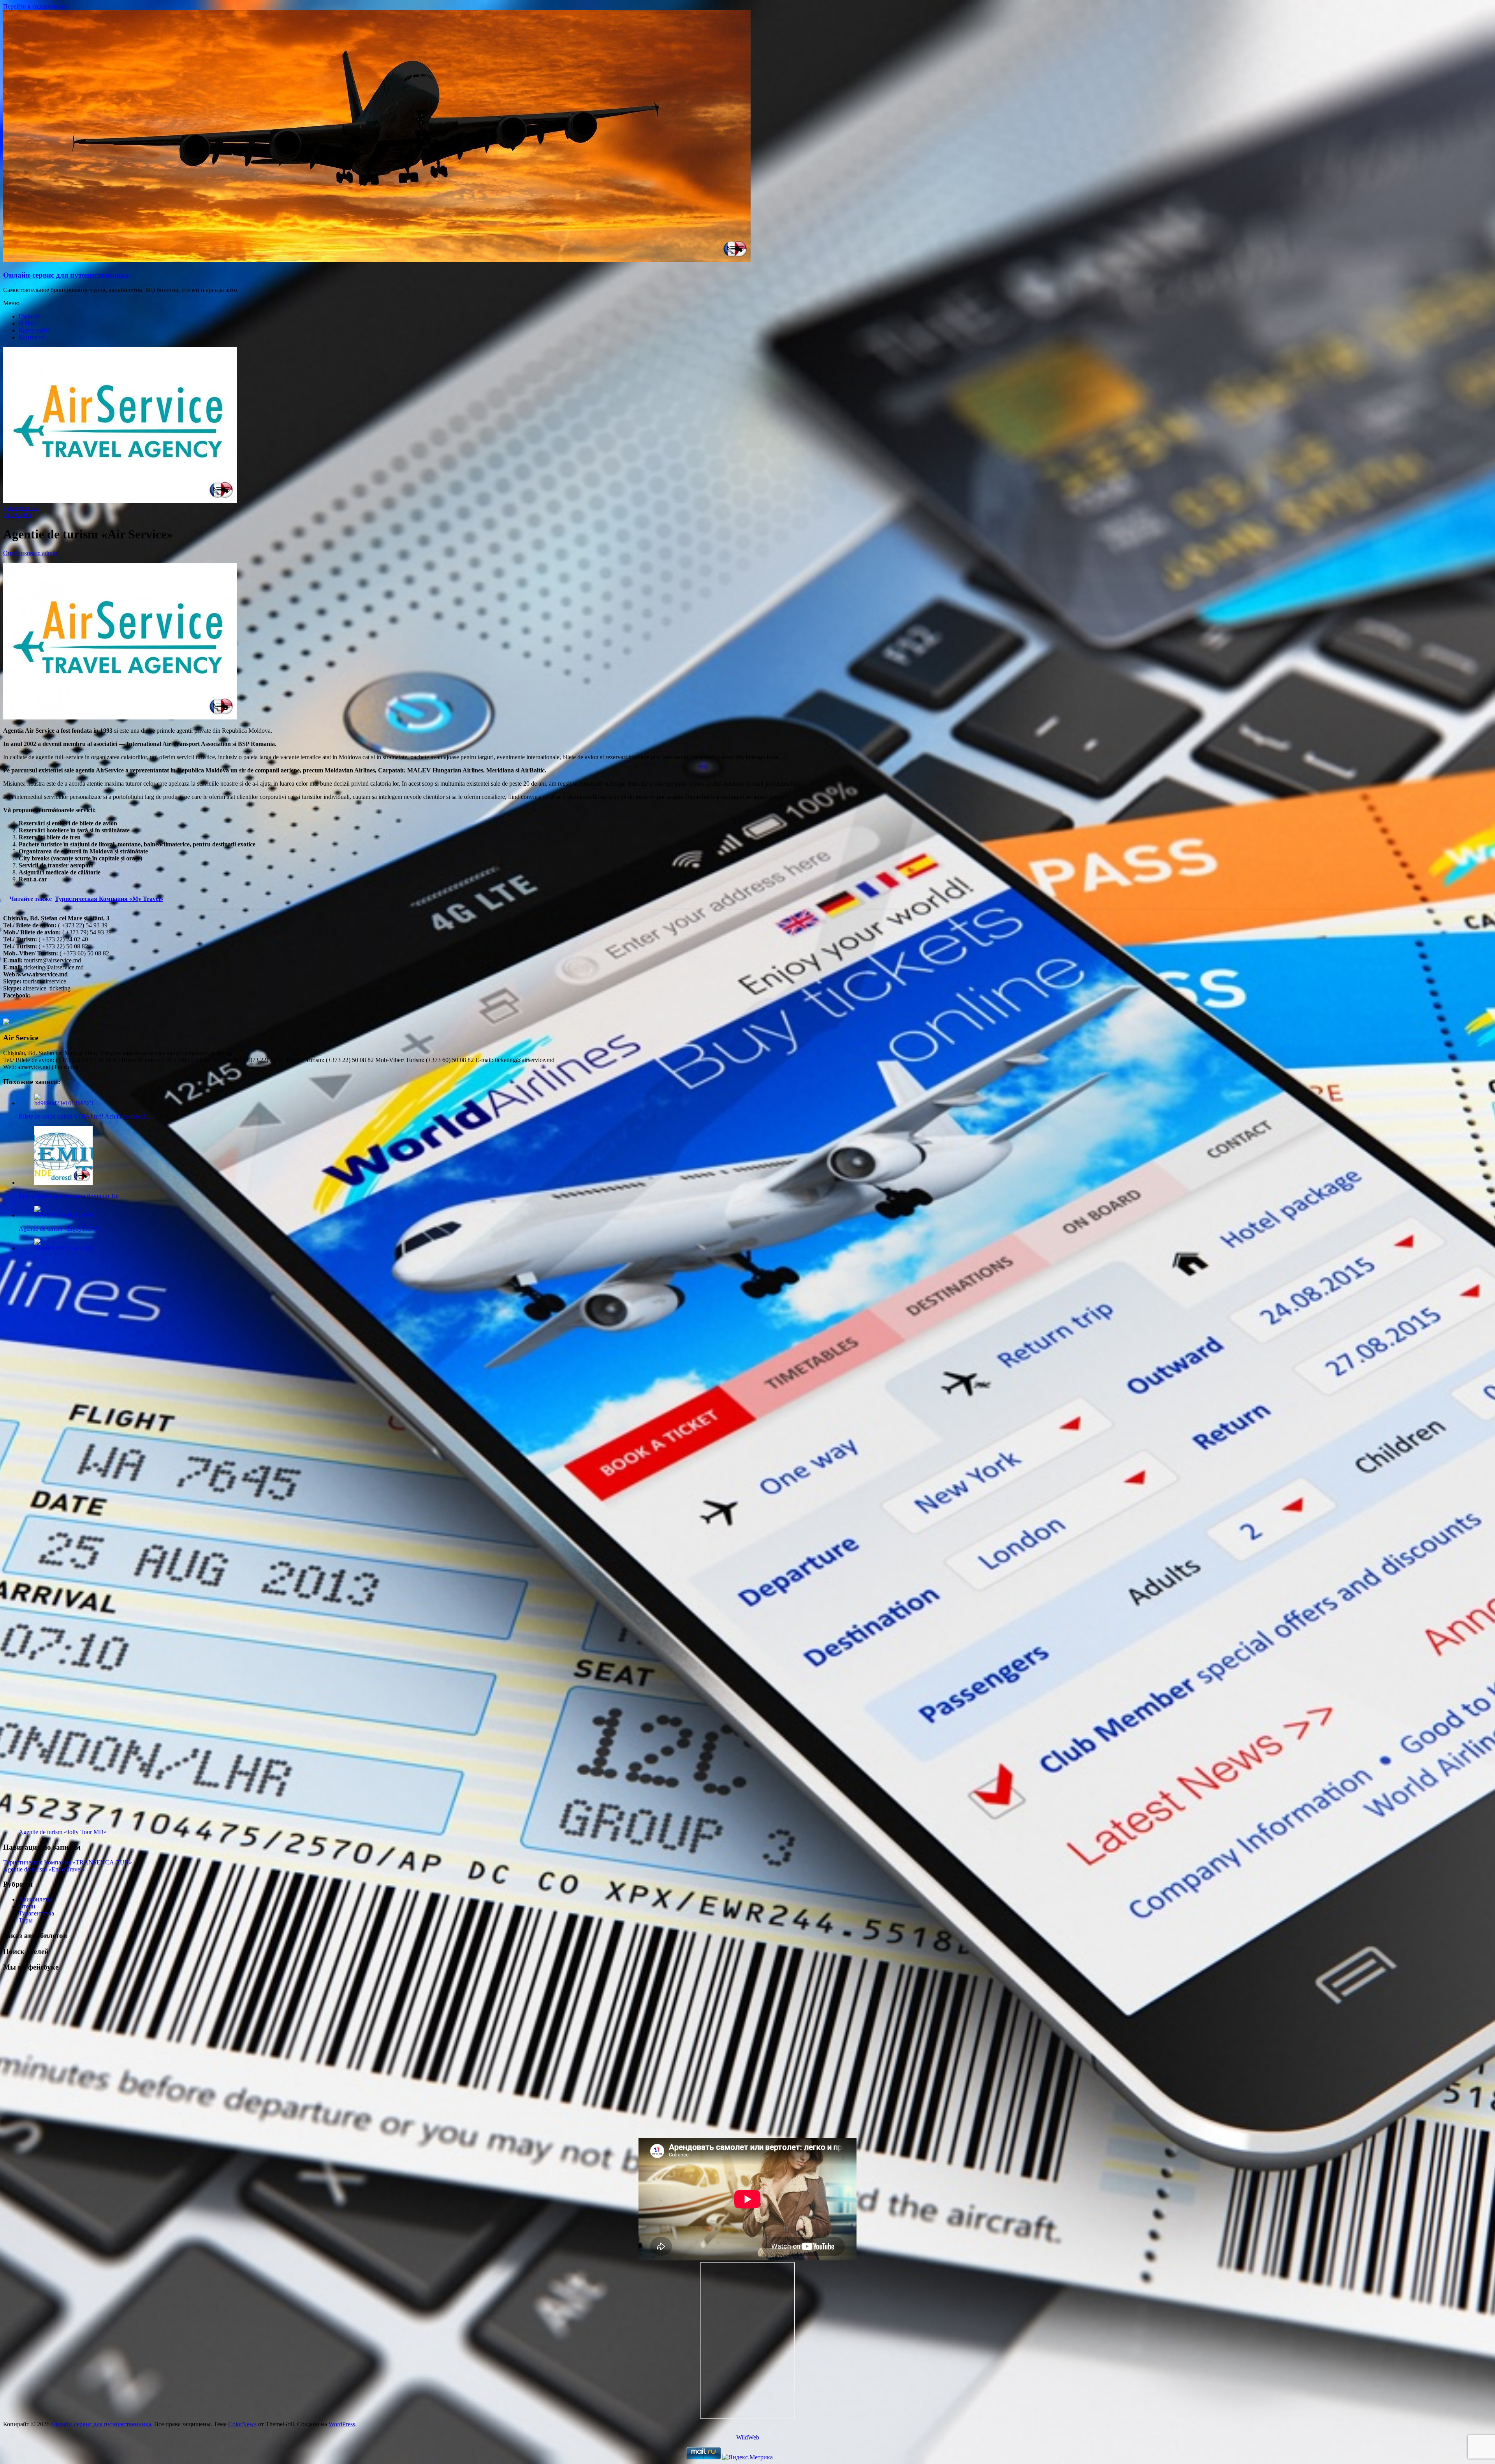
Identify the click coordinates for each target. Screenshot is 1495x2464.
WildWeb (748, 2437)
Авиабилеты (35, 1899)
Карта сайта (34, 330)
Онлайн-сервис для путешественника (66, 275)
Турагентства (21, 508)
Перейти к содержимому (36, 6)
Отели (27, 1906)
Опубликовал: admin (30, 553)
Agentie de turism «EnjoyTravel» (44, 1869)
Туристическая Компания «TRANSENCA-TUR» (68, 1862)
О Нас (27, 323)
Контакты (32, 337)
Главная (29, 316)
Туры (26, 1920)
